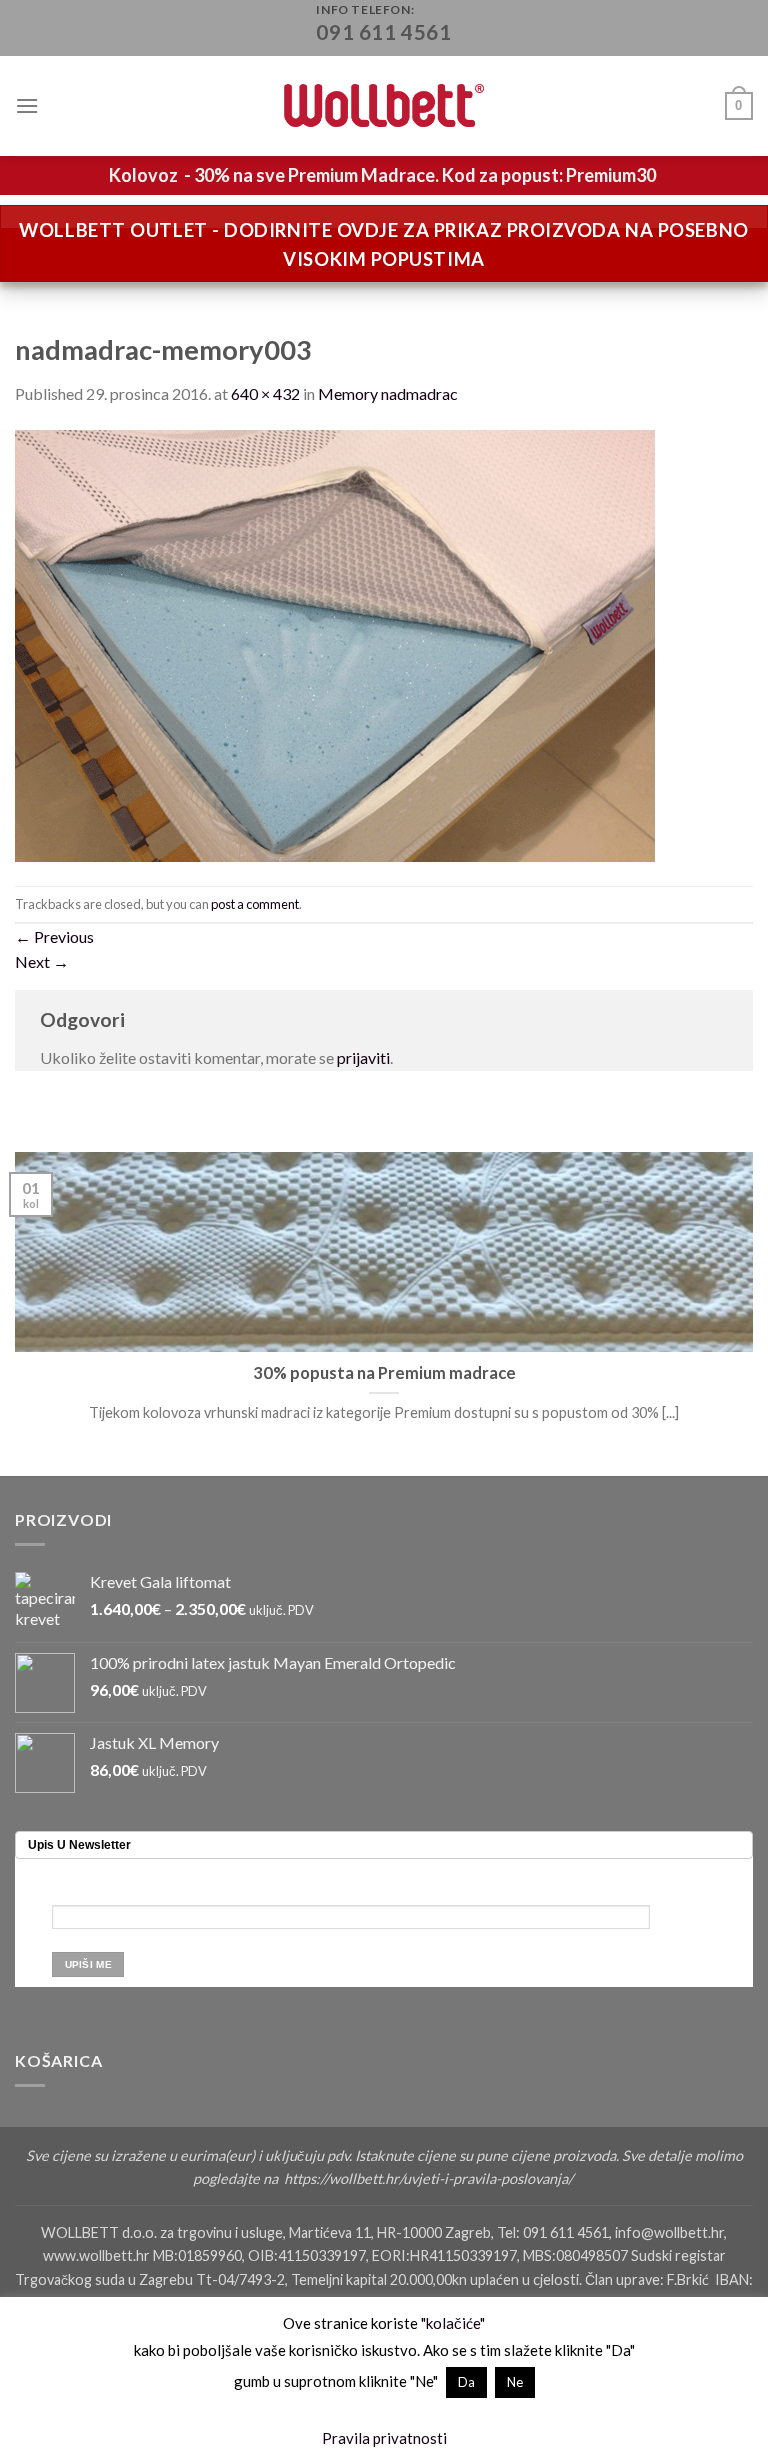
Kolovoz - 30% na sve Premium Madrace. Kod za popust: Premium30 (382, 175)
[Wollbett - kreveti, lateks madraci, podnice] (384, 105)
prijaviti (363, 1057)
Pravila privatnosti (384, 2438)
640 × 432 (265, 393)
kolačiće (453, 2323)
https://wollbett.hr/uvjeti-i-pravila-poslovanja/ (430, 2178)
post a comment (255, 904)
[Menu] (27, 105)
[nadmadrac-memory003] (335, 643)
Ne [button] (515, 2382)
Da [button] (466, 2382)
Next (42, 961)
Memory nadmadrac (388, 393)
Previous (54, 936)
